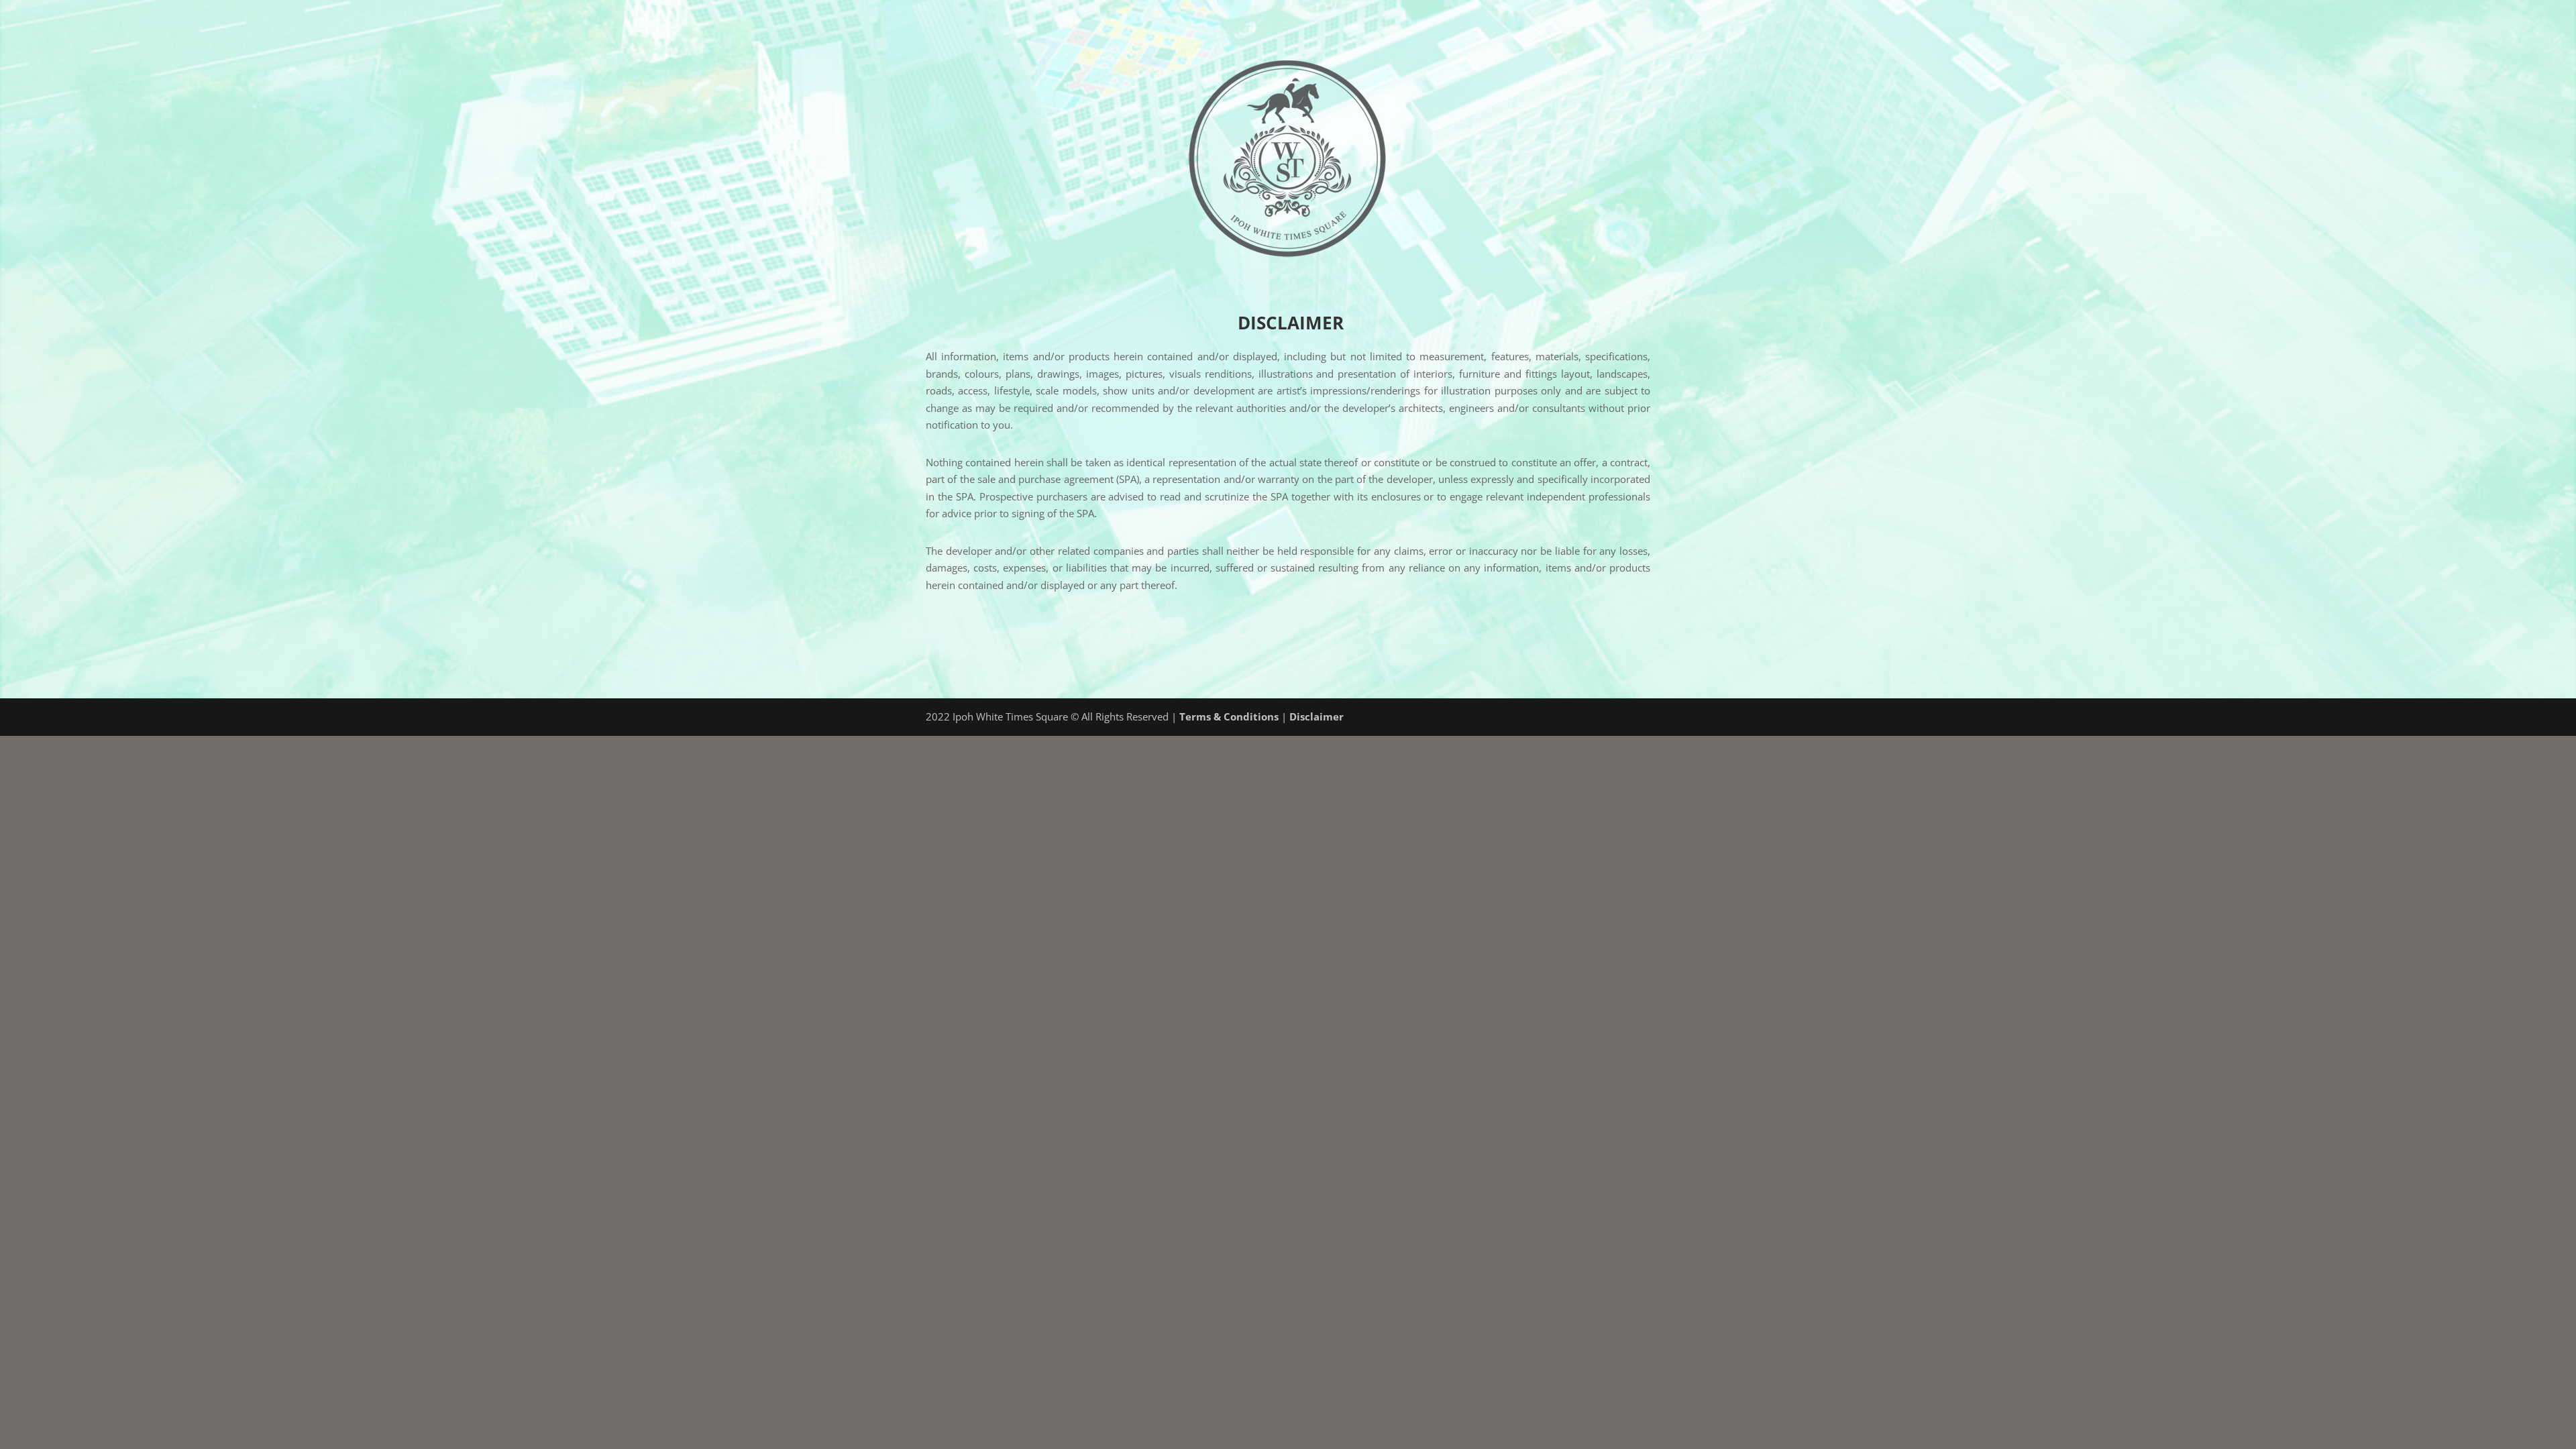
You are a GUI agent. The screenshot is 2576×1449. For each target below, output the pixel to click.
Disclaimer (1317, 716)
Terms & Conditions (1229, 716)
